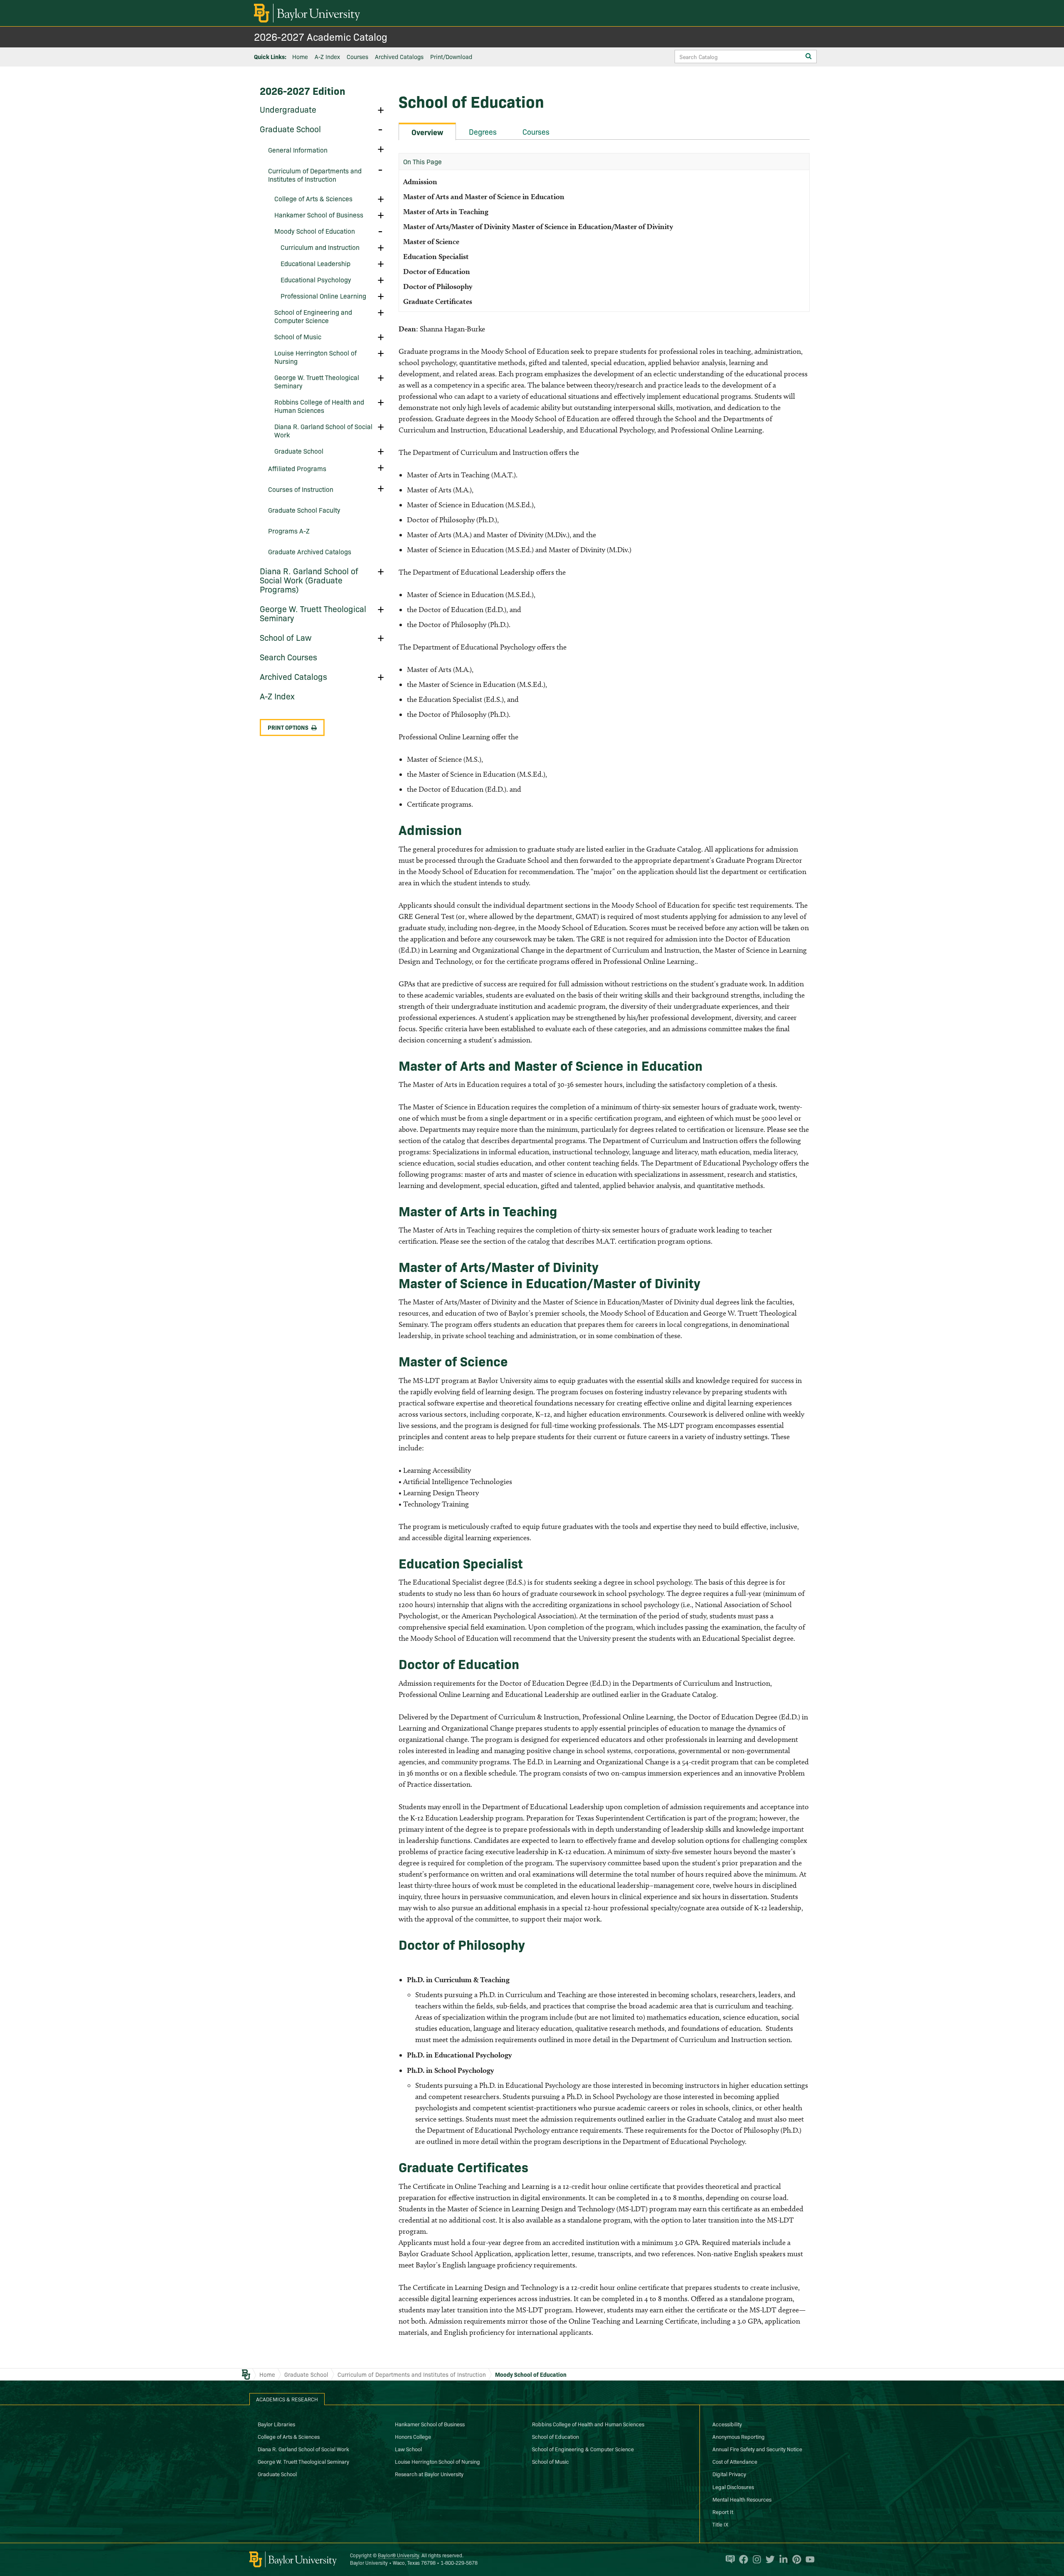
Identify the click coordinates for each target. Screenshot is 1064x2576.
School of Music (298, 336)
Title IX (720, 2524)
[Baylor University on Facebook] (741, 2559)
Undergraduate (288, 109)
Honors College (413, 2436)
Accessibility (727, 2424)
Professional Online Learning (323, 296)
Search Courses (288, 657)
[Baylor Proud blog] (728, 2559)
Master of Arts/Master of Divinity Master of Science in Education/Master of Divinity (538, 226)
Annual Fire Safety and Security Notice (757, 2449)
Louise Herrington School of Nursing (315, 357)
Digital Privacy (729, 2474)
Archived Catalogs (399, 57)
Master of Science (431, 241)
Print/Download (451, 57)
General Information (298, 150)
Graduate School (290, 128)
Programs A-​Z (289, 531)
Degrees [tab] (483, 132)
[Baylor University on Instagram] (755, 2559)
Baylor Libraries (276, 2424)
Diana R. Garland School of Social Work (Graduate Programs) (309, 580)
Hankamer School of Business (319, 215)
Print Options (288, 727)
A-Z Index (327, 57)
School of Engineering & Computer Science (583, 2449)
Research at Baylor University (429, 2474)
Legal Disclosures (733, 2487)
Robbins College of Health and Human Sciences (319, 406)
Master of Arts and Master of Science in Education (484, 196)
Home (300, 57)
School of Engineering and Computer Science (313, 316)
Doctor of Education (437, 271)
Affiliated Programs (297, 468)
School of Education (555, 2436)
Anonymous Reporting (739, 2436)
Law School (408, 2449)
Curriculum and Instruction (320, 247)
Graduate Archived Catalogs (310, 551)
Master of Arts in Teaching (446, 211)
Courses (357, 57)
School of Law (286, 637)
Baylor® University (398, 2555)
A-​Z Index (277, 696)
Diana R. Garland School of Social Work (323, 430)
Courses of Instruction (301, 489)
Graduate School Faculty (304, 510)
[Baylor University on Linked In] (781, 2559)
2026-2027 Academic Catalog (321, 36)
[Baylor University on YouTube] (808, 2559)
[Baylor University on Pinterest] (795, 2559)
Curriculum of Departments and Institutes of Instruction (315, 175)
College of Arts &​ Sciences (313, 198)
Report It (723, 2512)
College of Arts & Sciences (289, 2436)
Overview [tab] (427, 132)
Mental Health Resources (742, 2499)
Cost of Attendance (735, 2461)
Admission (420, 182)
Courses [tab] (536, 132)
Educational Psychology (316, 279)
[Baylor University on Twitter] (768, 2559)
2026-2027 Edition (303, 90)
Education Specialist (436, 256)
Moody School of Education (315, 231)
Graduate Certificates (438, 301)
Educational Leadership (315, 263)
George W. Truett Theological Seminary (317, 381)
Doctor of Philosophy (440, 286)
